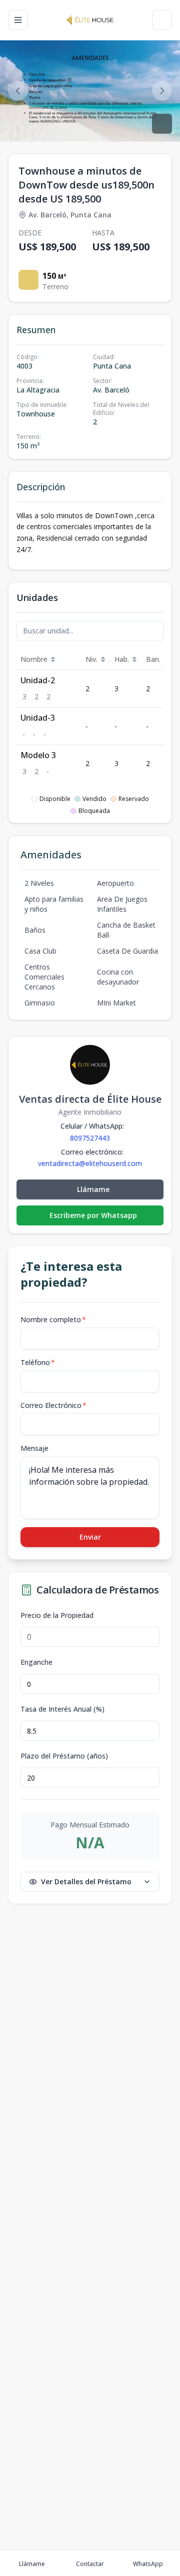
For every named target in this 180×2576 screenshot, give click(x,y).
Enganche (36, 1662)
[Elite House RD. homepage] (90, 20)
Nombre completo (53, 1319)
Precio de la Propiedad (57, 1615)
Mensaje (34, 1448)
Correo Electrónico (53, 1405)
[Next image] (162, 91)
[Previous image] (18, 91)
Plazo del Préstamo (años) (64, 1756)
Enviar (90, 1537)
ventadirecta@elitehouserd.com (90, 1164)
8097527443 (90, 1138)
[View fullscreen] (162, 124)
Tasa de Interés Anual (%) (62, 1709)
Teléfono (38, 1362)
